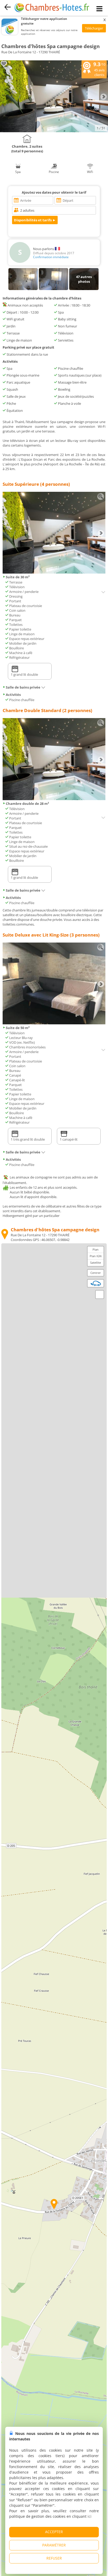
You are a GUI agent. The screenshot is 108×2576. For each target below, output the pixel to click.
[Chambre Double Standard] (54, 799)
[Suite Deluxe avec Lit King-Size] (54, 1023)
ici (90, 2516)
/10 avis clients (99, 69)
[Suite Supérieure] (54, 572)
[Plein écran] (100, 1295)
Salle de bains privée (23, 687)
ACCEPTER (54, 2532)
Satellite (96, 1263)
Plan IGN (96, 1256)
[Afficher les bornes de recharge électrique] (96, 1283)
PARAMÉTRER (54, 2545)
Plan (96, 1249)
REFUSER (54, 2558)
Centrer (96, 1273)
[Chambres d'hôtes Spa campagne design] (54, 131)
